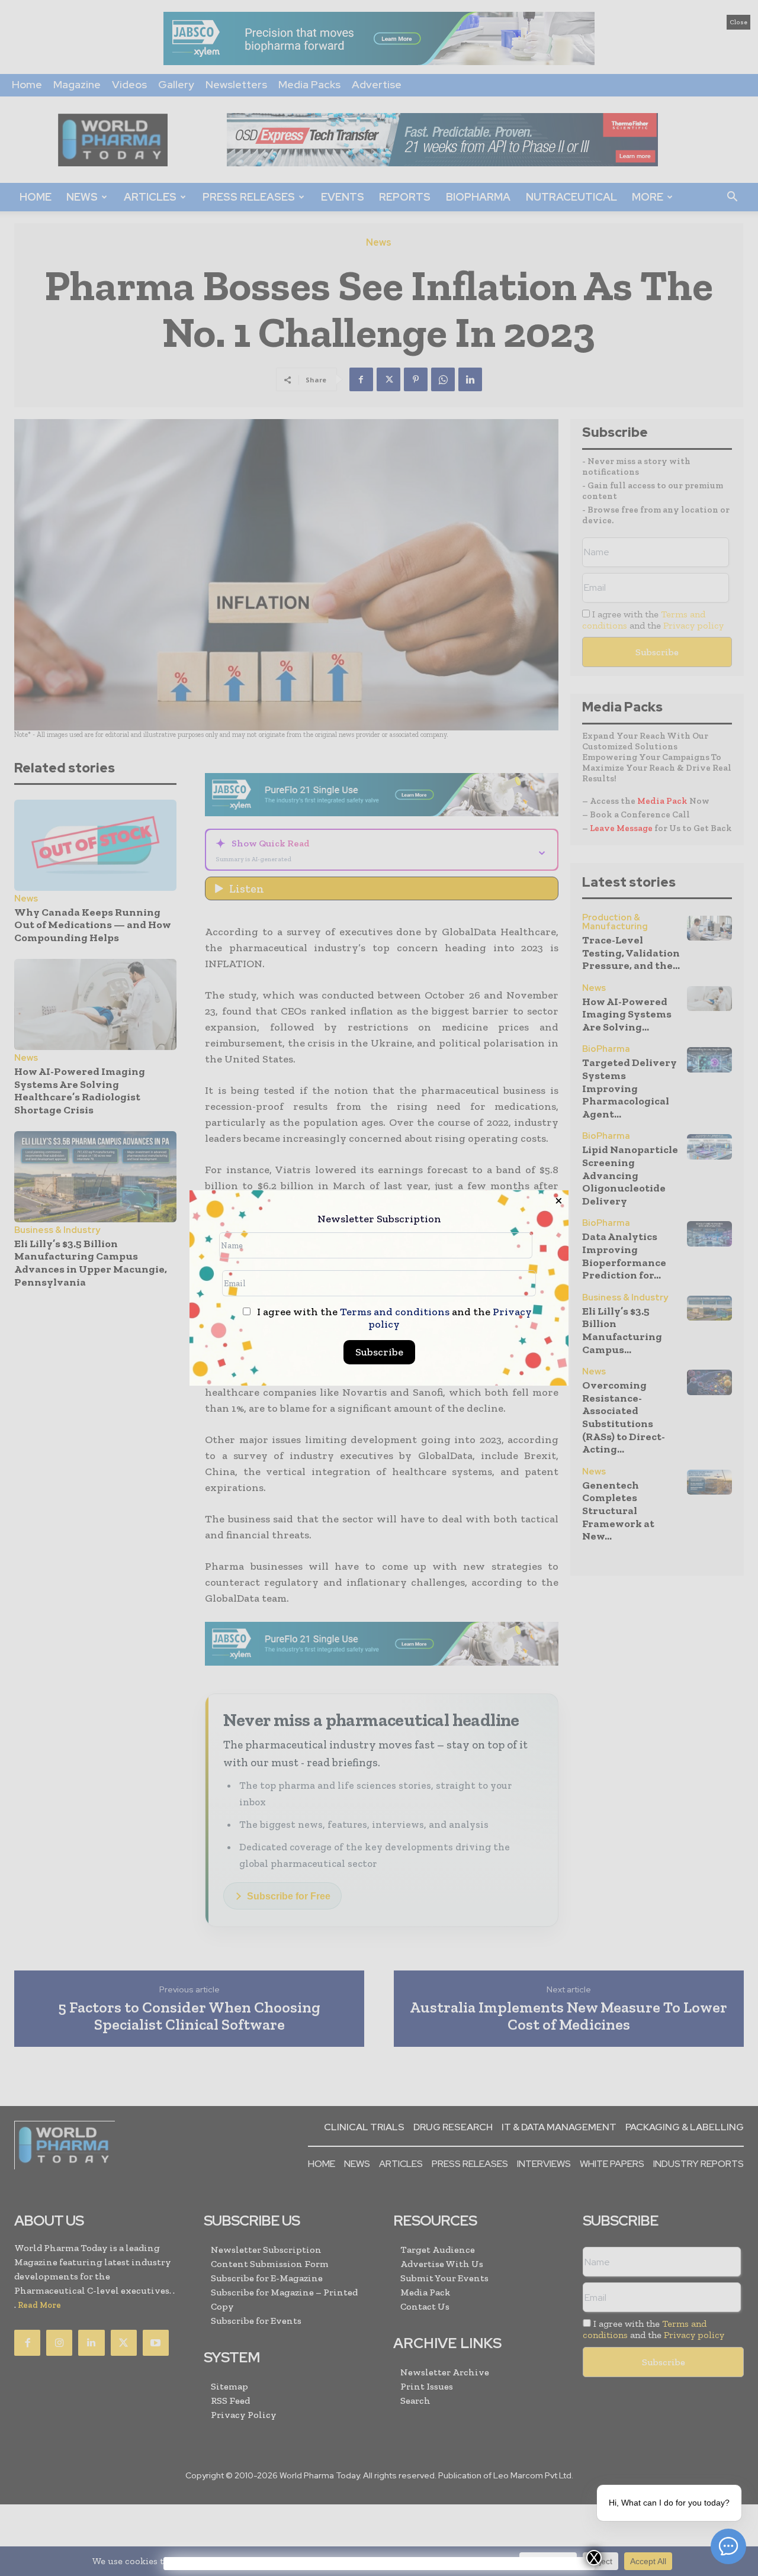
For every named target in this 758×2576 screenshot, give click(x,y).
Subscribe (379, 1352)
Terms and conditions (395, 1312)
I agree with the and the (393, 1318)
